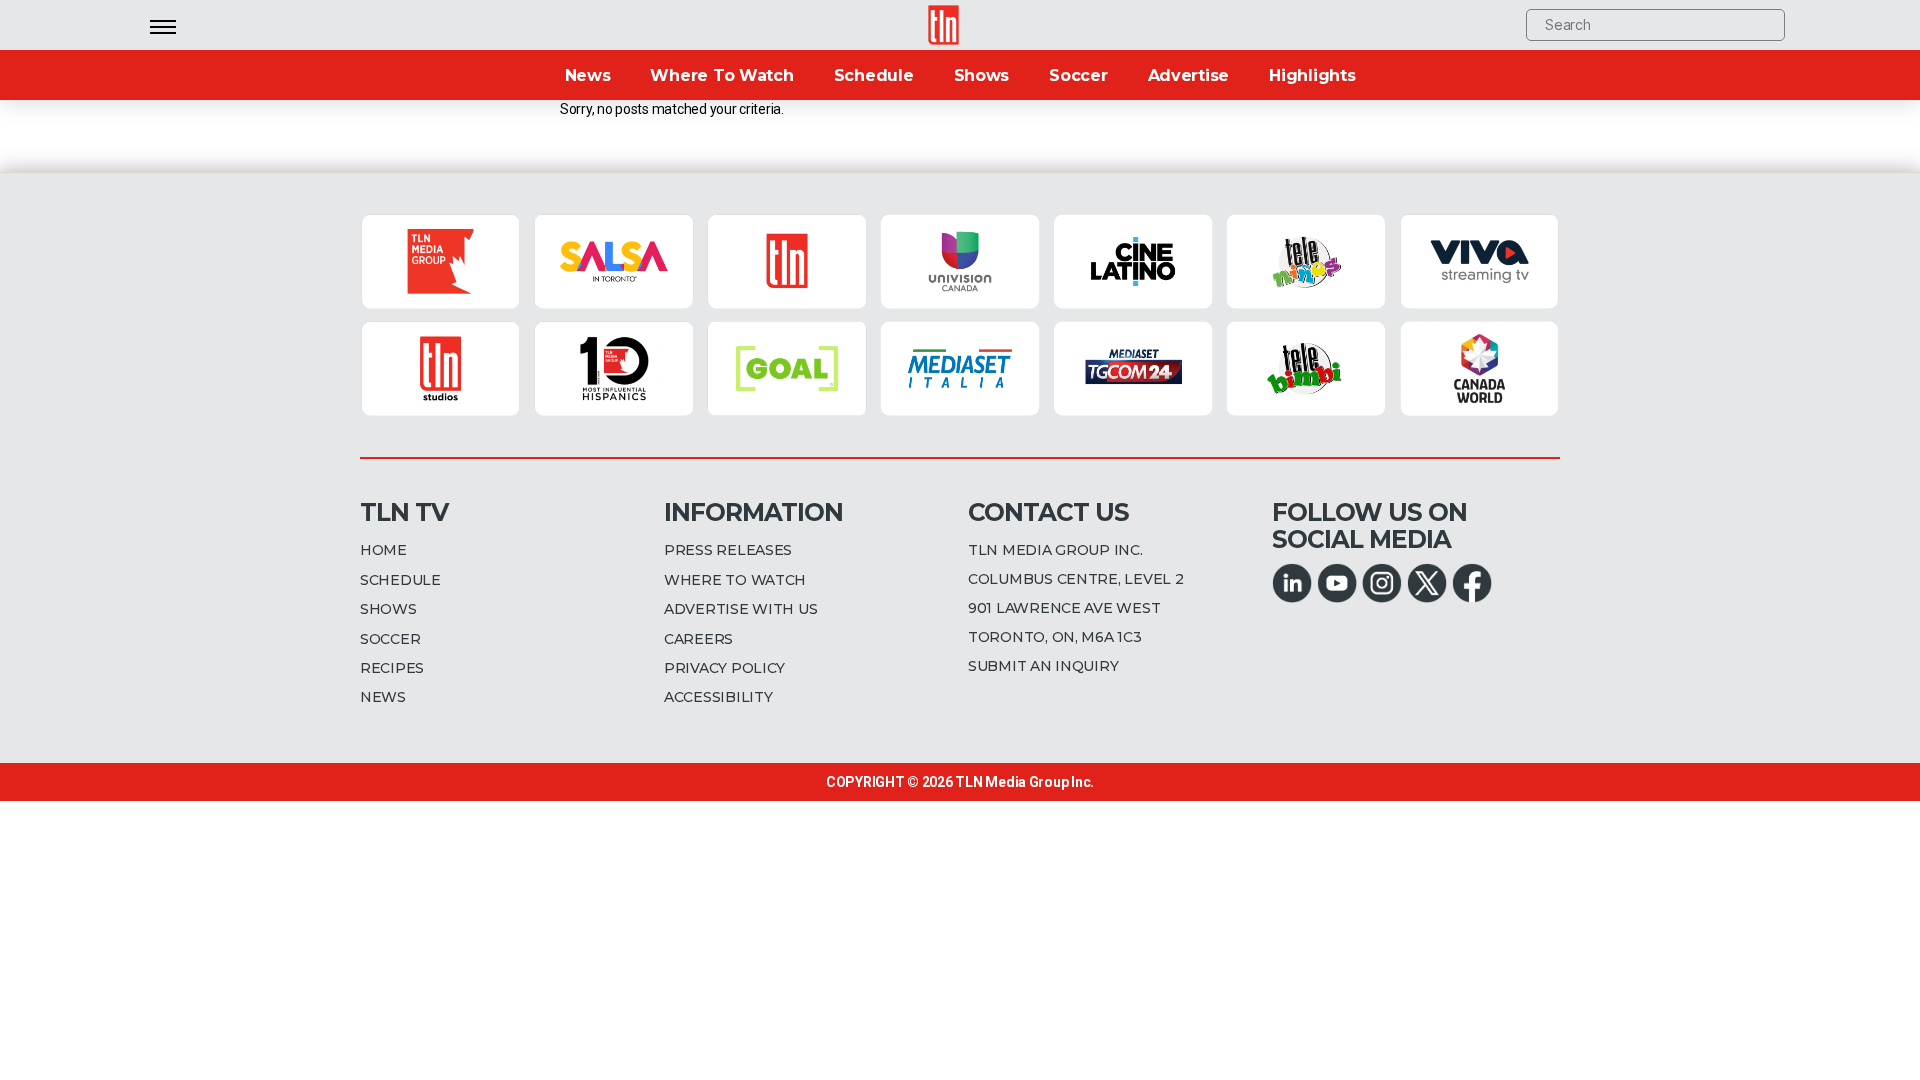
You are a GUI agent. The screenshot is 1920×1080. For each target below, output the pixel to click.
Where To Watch (721, 75)
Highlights (1312, 75)
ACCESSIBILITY (718, 697)
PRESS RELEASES (728, 550)
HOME (383, 550)
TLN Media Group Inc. (1024, 782)
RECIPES (392, 668)
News (588, 75)
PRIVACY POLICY (724, 668)
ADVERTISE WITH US (740, 609)
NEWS (383, 697)
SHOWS (388, 609)
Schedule (874, 75)
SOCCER (390, 639)
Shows (982, 75)
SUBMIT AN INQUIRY (1043, 666)
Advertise (1189, 75)
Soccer (1078, 75)
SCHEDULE (400, 580)
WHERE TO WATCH (735, 580)
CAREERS (698, 639)
